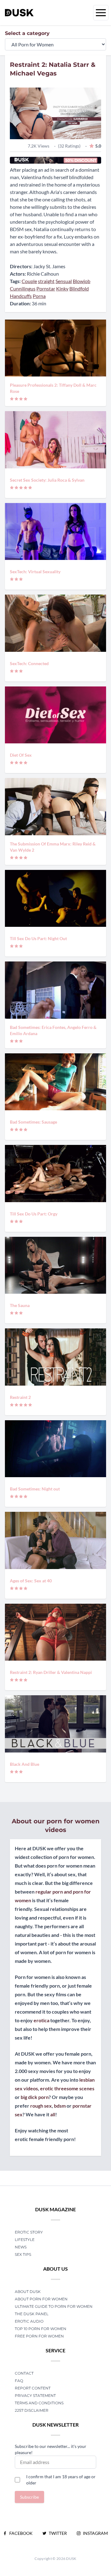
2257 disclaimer (32, 2410)
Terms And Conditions (39, 2403)
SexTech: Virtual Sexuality (35, 572)
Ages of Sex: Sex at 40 (31, 1581)
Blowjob (82, 281)
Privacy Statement (35, 2395)
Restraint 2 (20, 1397)
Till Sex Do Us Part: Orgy (34, 1214)
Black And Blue (25, 1764)
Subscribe (29, 2497)
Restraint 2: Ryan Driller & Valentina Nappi (51, 1672)
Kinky (62, 288)
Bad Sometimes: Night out (35, 1489)
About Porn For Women (41, 2299)
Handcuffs (21, 296)
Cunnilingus (23, 288)
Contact (24, 2373)
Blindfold (79, 288)
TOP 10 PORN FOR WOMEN (41, 2329)
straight (46, 281)
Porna (39, 296)
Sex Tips (23, 2254)
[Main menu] (101, 13)
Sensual (64, 281)
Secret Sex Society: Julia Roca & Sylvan (47, 480)
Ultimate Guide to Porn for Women (54, 2306)
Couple (29, 281)
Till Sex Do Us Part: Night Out (38, 938)
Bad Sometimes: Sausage (33, 1122)
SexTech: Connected (29, 663)
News (21, 2247)
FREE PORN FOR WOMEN (39, 2336)
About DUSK (28, 2292)
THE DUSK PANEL (32, 2314)
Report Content (33, 2388)
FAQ (19, 2381)
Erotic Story (29, 2232)
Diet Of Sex (21, 755)
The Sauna (20, 1305)
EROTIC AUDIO (29, 2321)
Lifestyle (25, 2240)
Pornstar (46, 288)
